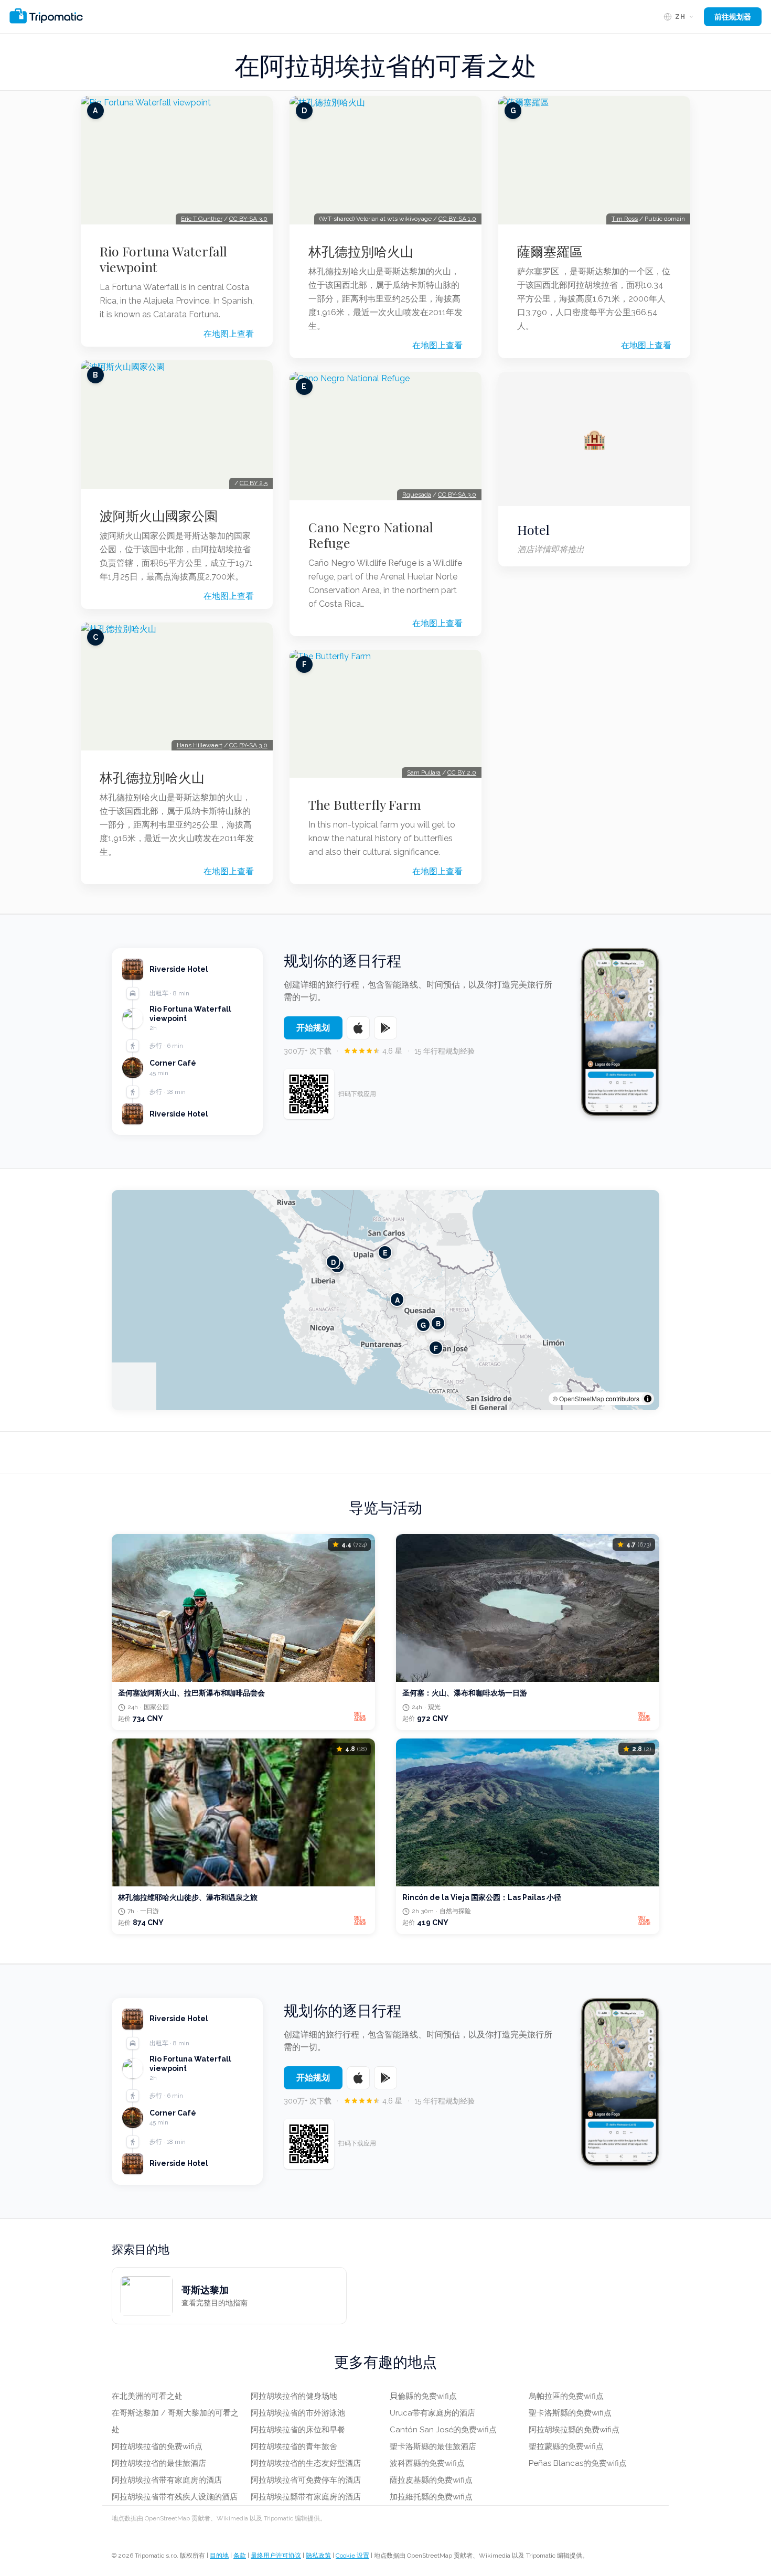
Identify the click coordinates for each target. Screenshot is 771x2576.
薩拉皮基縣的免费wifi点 (431, 2480)
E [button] (385, 1253)
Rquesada (417, 495)
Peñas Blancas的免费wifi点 (578, 2463)
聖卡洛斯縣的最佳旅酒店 (433, 2446)
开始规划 (313, 1028)
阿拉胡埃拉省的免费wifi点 (157, 2446)
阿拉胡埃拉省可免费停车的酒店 (306, 2480)
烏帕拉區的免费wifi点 (566, 2396)
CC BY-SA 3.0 (248, 219)
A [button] (397, 1300)
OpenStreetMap (582, 1398)
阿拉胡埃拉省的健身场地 (294, 2396)
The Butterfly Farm (365, 804)
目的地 (219, 2556)
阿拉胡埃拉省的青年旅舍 (294, 2446)
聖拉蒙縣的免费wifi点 (566, 2446)
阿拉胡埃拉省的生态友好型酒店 (306, 2463)
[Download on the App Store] (358, 1028)
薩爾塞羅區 (550, 251)
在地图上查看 (229, 334)
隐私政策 (318, 2556)
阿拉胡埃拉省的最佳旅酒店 (159, 2463)
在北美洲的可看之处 (147, 2396)
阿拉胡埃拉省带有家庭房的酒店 (167, 2480)
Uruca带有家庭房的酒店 (432, 2413)
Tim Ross (625, 219)
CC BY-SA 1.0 (457, 219)
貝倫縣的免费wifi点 (423, 2396)
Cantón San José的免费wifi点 (443, 2430)
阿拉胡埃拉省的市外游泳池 (298, 2413)
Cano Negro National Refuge (371, 535)
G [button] (423, 1325)
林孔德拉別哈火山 (152, 777)
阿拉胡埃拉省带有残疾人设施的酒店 (175, 2497)
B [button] (438, 1323)
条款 (240, 2556)
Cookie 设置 (352, 2556)
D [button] (333, 1262)
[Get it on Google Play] (385, 1028)
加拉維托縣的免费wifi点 (431, 2497)
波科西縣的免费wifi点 (427, 2463)
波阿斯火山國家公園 (159, 516)
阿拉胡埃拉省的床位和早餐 (298, 2430)
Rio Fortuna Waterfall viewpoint (163, 259)
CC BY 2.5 (254, 483)
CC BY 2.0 (462, 772)
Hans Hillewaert (200, 745)
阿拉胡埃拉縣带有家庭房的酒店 (306, 2497)
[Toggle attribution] (648, 1399)
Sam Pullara (424, 772)
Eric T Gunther (202, 219)
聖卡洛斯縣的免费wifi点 (570, 2413)
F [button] (436, 1348)
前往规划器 (733, 17)
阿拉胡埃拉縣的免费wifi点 (574, 2430)
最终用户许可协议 (276, 2556)
